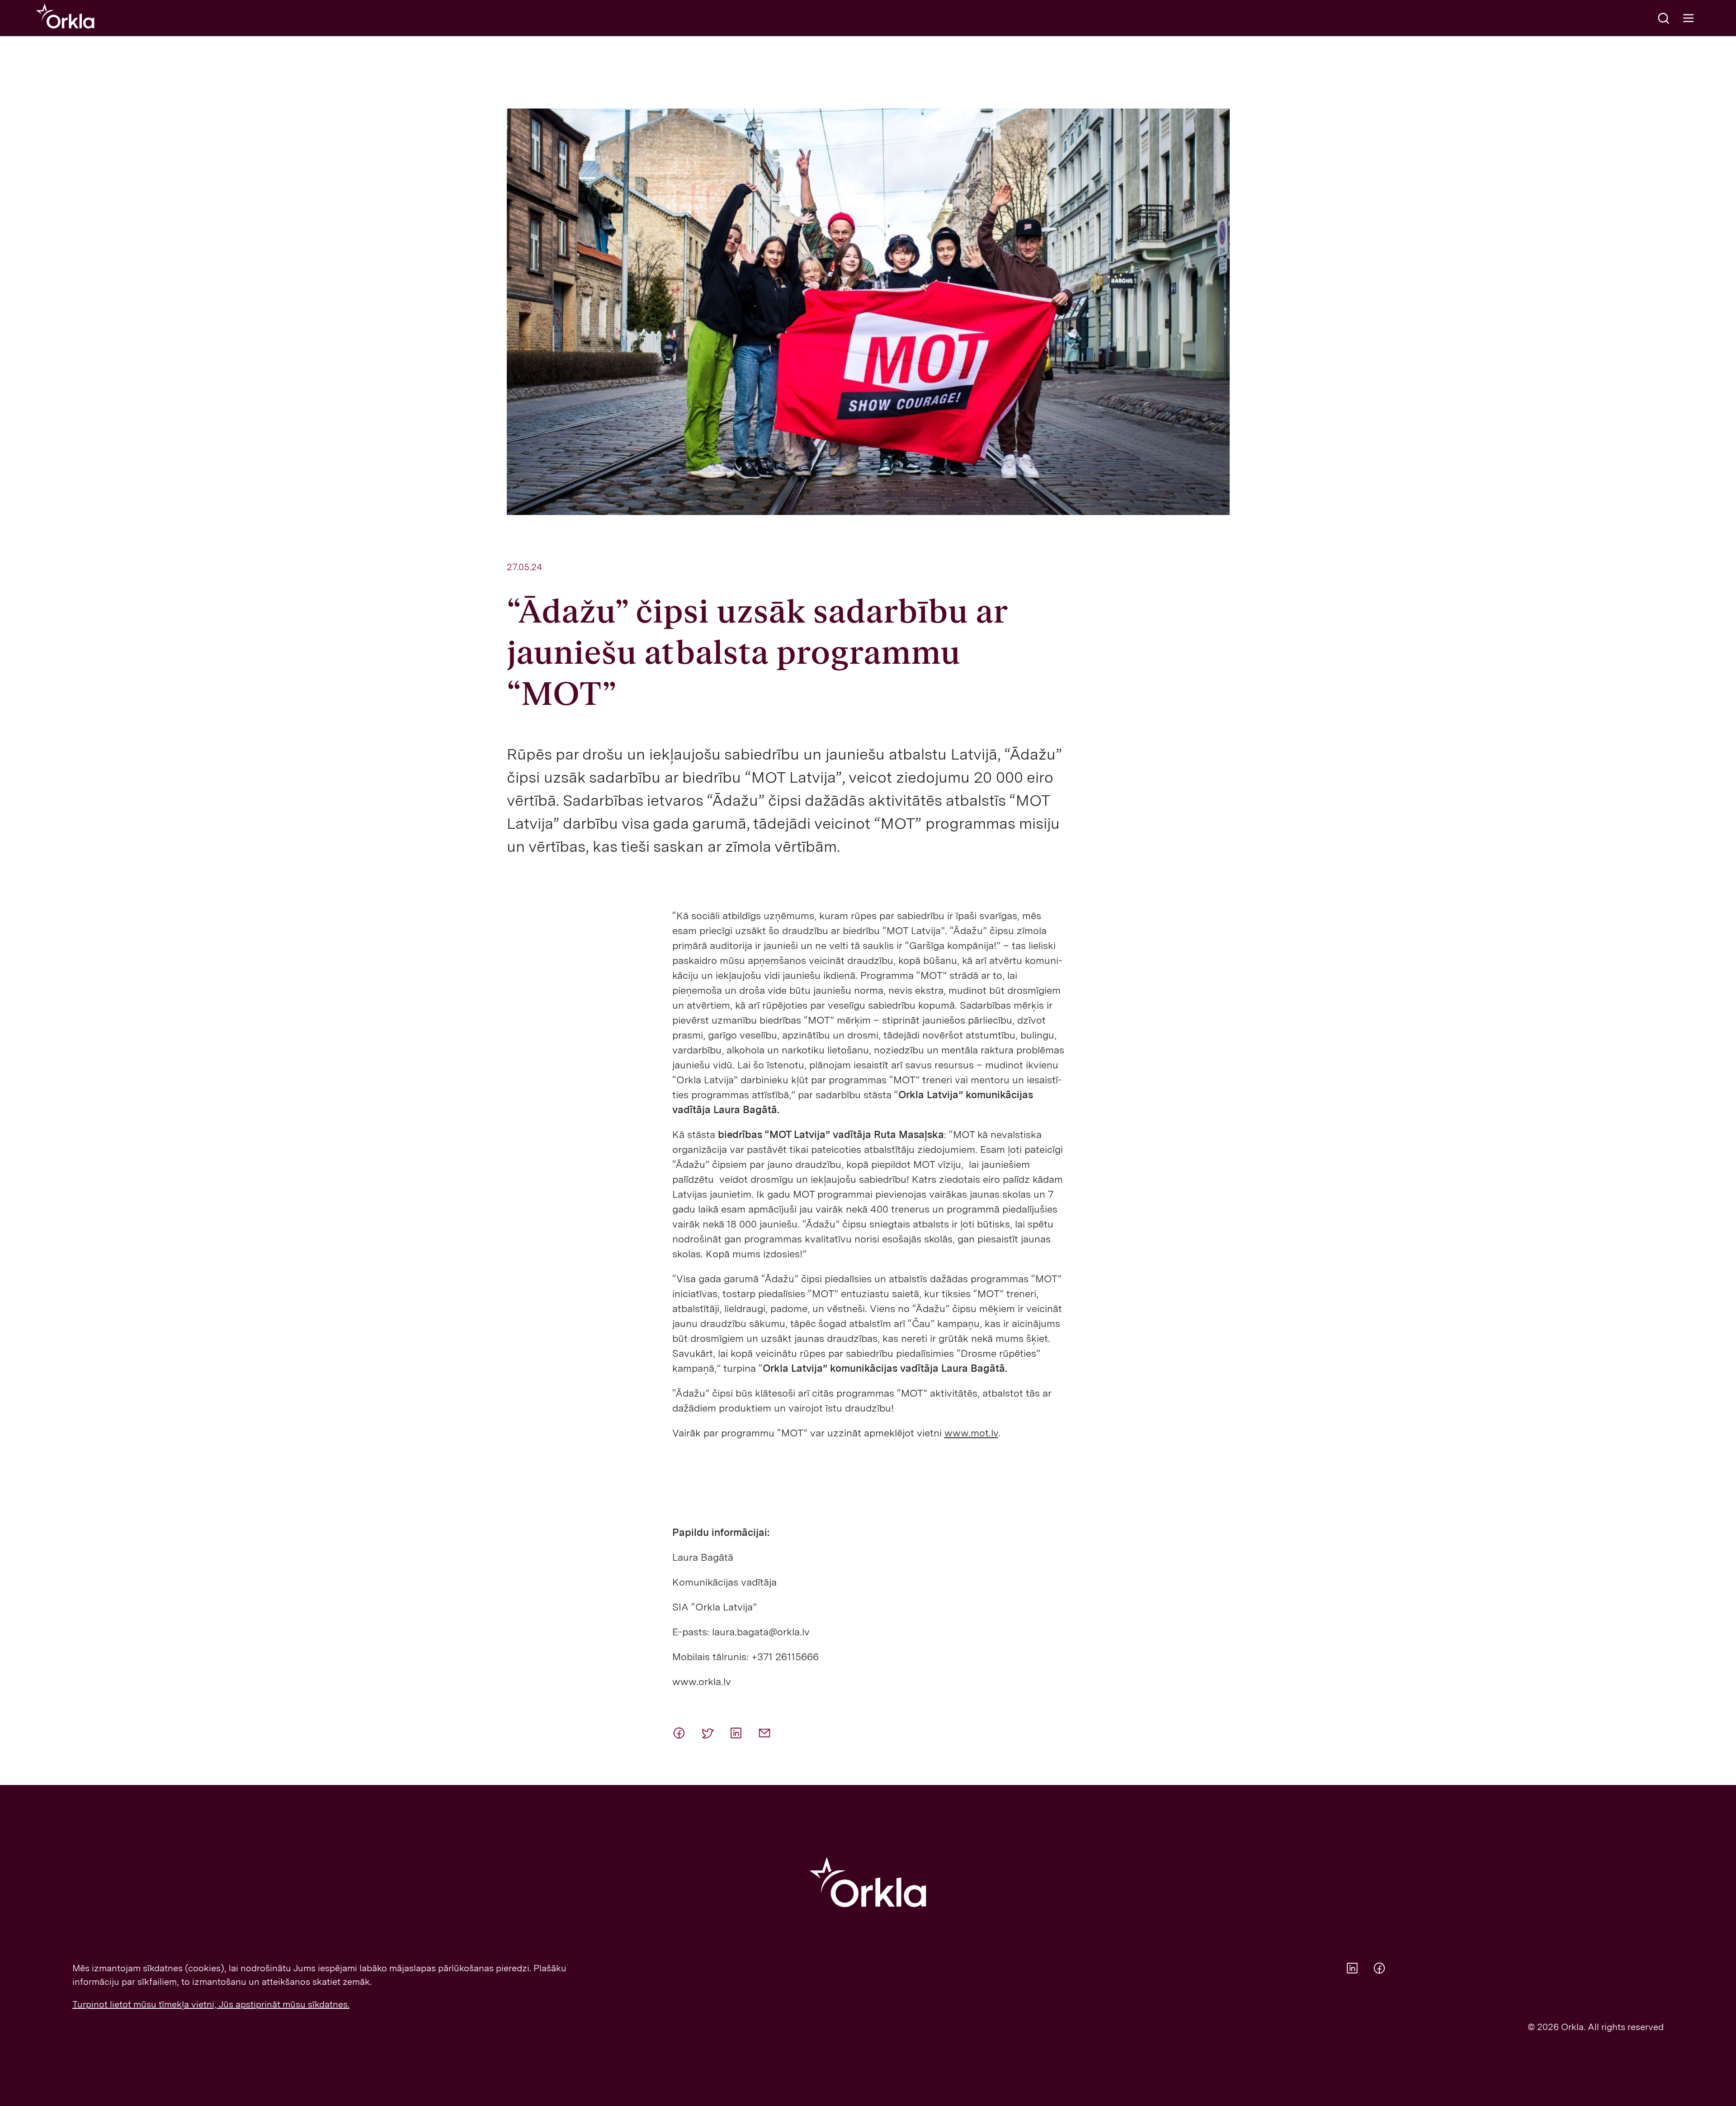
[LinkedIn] (740, 1733)
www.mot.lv (971, 1433)
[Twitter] (712, 1733)
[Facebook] (683, 1733)
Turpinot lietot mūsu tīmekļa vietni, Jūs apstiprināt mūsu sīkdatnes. (211, 2004)
